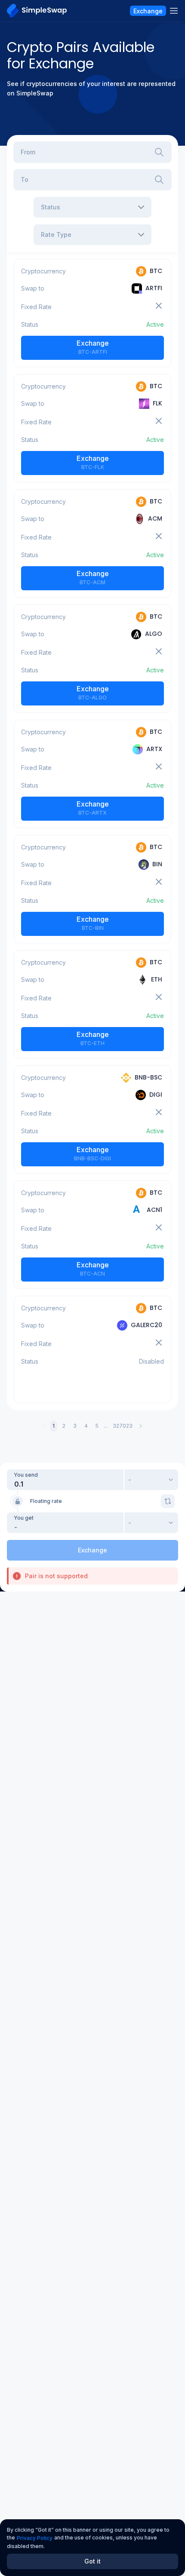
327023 (123, 1426)
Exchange (93, 347)
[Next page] (141, 1426)
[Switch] (168, 1501)
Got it (92, 2561)
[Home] (37, 11)
